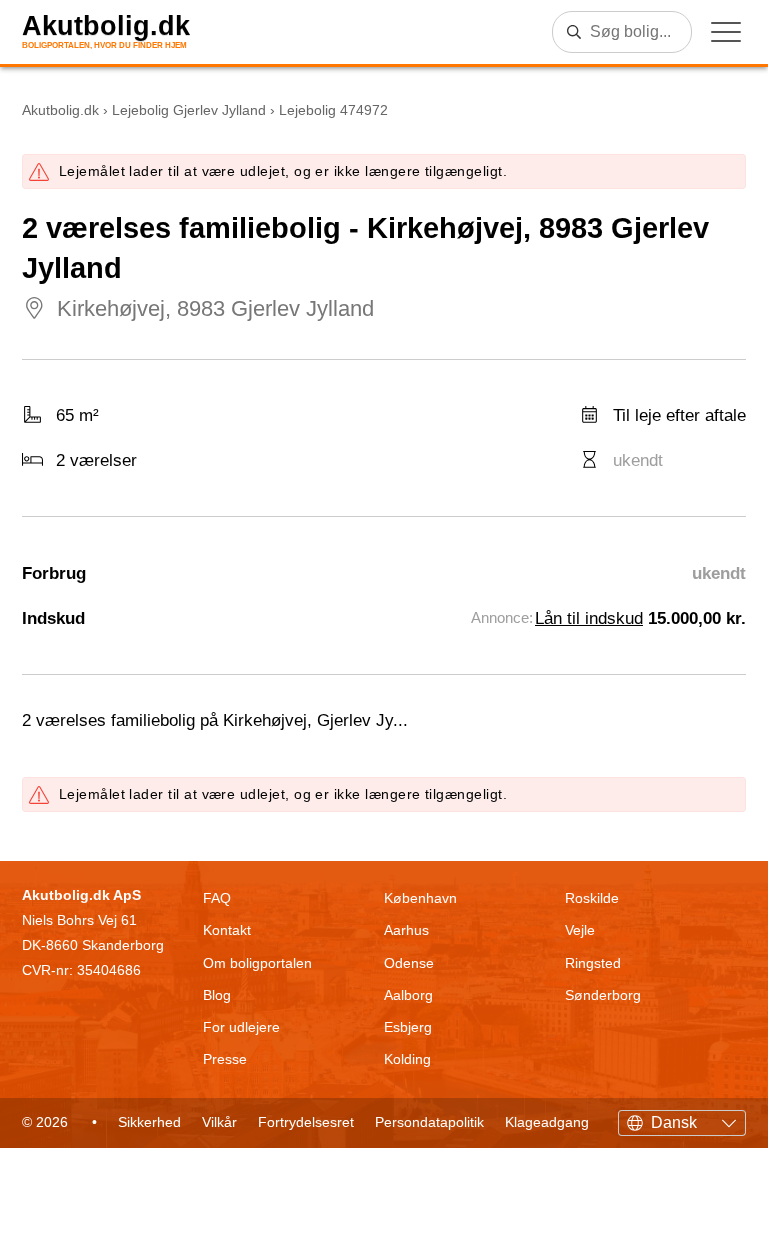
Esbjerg (408, 1027)
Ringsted (593, 963)
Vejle (580, 930)
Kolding (407, 1059)
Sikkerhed (149, 1122)
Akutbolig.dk (106, 26)
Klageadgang (547, 1122)
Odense (409, 963)
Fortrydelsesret (306, 1122)
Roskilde (592, 898)
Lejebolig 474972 (333, 110)
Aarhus (406, 930)
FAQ (217, 898)
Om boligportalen (257, 963)
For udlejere (241, 1027)
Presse (225, 1059)
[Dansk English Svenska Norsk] (682, 1120)
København (420, 898)
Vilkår (219, 1122)
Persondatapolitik (429, 1122)
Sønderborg (603, 995)
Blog (217, 995)
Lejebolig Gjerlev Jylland (189, 110)
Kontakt (227, 930)
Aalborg (408, 995)
